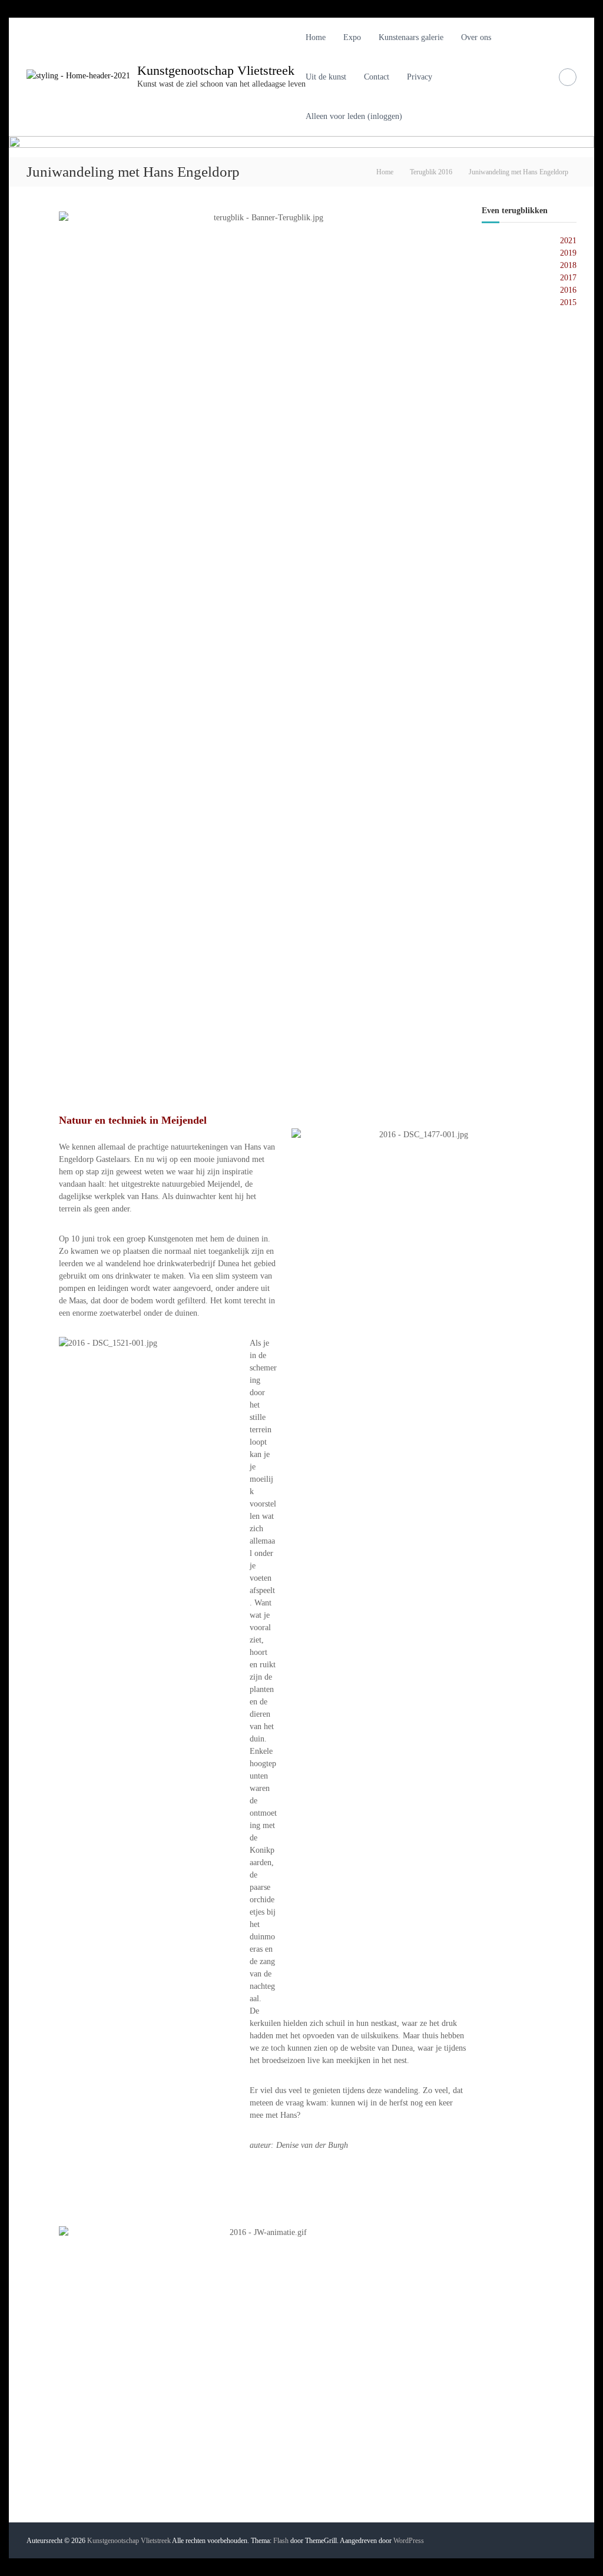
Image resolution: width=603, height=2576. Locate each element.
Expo (352, 37)
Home (316, 37)
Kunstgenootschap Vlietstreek (216, 70)
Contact (377, 77)
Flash (281, 2541)
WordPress (409, 2541)
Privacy (420, 77)
